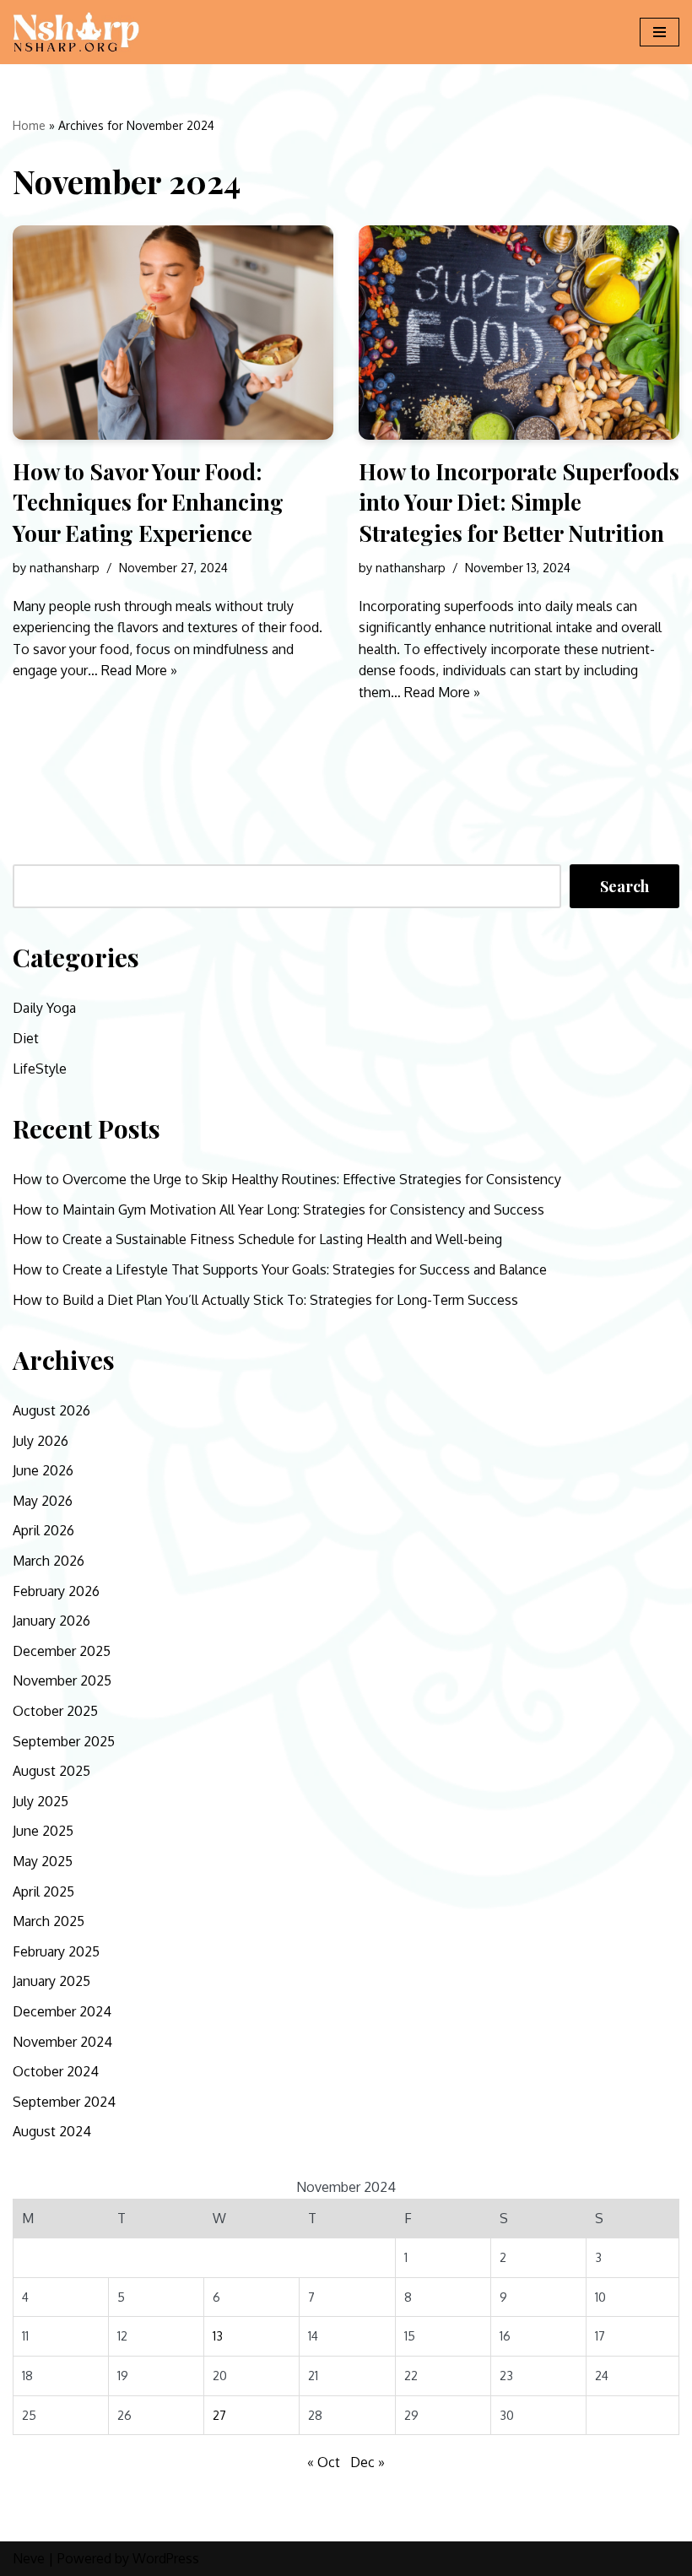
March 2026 (49, 1561)
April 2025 (43, 1891)
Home (29, 125)
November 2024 (62, 2042)
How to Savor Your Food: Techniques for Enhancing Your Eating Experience (148, 502)
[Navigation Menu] (660, 32)
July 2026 (41, 1441)
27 (219, 2415)
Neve (29, 2558)
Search (624, 886)
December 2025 (62, 1651)
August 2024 (52, 2131)
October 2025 (55, 1711)
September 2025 (64, 1741)
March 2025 (49, 1921)
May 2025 (43, 1861)
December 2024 (62, 2011)
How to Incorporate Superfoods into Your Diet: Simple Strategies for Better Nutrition (519, 502)
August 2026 (51, 1410)
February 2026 (56, 1591)
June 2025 (43, 1831)
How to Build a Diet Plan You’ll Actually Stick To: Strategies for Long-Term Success (265, 1300)
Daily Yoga (44, 1008)
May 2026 (43, 1501)
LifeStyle (40, 1069)
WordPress (166, 2558)
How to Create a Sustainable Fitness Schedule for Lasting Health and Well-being (257, 1239)
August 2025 (51, 1771)
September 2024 (64, 2102)
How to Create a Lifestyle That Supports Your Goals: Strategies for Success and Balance (280, 1269)
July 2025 (41, 1801)
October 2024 (56, 2071)
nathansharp (65, 567)
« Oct (324, 2462)
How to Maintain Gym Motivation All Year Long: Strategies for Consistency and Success (278, 1210)
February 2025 (56, 1951)
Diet (26, 1038)
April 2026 (43, 1530)
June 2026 (43, 1470)
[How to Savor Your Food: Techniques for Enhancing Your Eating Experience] (173, 332)
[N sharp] (76, 32)
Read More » (139, 670)
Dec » (368, 2462)
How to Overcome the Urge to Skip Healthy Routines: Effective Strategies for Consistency (287, 1179)
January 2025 (51, 1981)
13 (218, 2335)
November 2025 (62, 1680)
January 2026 (51, 1621)
